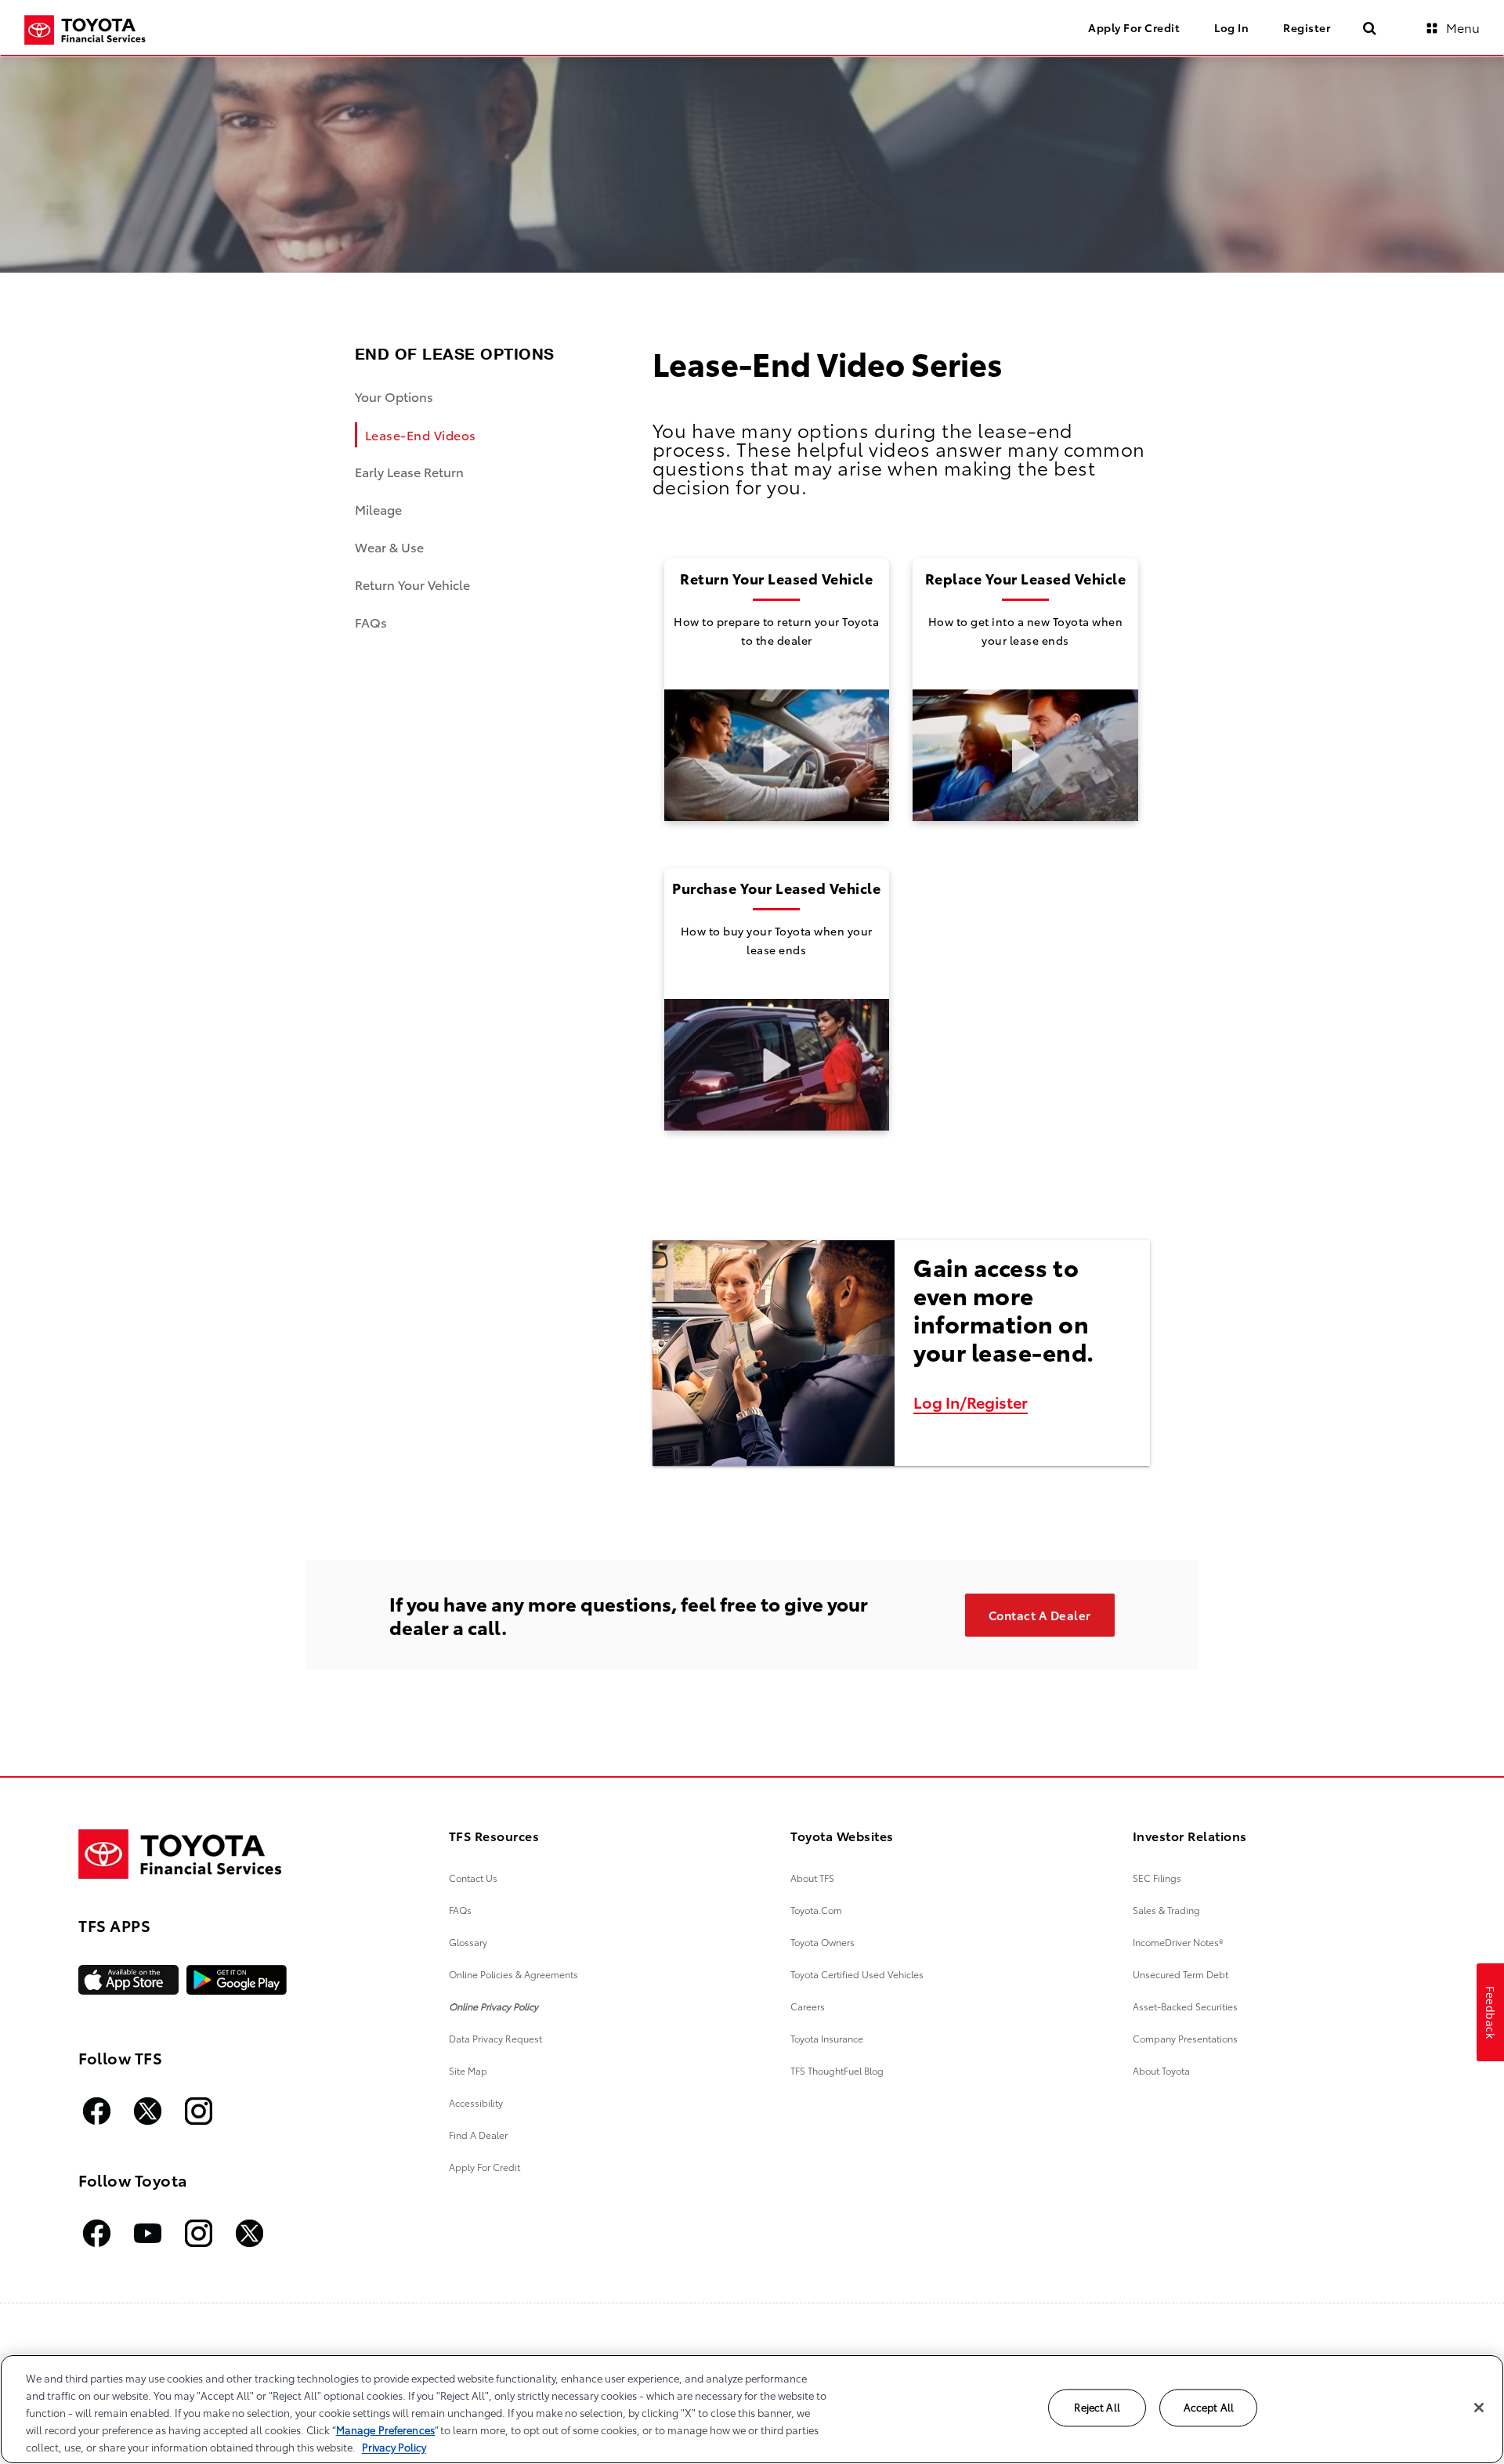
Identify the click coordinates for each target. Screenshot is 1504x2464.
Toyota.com (816, 1910)
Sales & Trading (1166, 1910)
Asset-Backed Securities (1185, 2006)
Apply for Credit (484, 2167)
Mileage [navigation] (378, 509)
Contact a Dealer (1040, 1615)
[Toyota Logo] (180, 1854)
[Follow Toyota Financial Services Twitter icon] (148, 2111)
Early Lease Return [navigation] (409, 471)
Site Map (468, 2070)
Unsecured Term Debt (1180, 1974)
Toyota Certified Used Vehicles (857, 1974)
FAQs (460, 1910)
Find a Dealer (478, 2135)
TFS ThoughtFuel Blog (837, 2070)
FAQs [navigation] (371, 622)
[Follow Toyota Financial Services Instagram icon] (199, 2111)
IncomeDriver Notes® (1178, 1942)
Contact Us (473, 1878)
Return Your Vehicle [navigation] (412, 584)
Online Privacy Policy (493, 2006)
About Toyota (1161, 2070)
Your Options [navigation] (394, 396)
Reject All (1097, 2408)
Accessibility (476, 2102)
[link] (777, 690)
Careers (808, 2006)
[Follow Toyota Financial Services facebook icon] (97, 2111)
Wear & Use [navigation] (389, 546)
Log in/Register (971, 1402)
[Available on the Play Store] (237, 1980)
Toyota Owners (822, 1942)
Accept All (1209, 2408)
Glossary (468, 1942)
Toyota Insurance (827, 2038)
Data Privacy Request (495, 2038)
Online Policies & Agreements (513, 1974)
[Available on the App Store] (128, 1980)
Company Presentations (1185, 2038)
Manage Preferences (385, 2430)
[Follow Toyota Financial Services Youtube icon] (148, 2233)
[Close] (1479, 2408)
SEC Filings (1157, 1878)
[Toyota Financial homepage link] (85, 30)
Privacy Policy (394, 2447)
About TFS (812, 1878)
